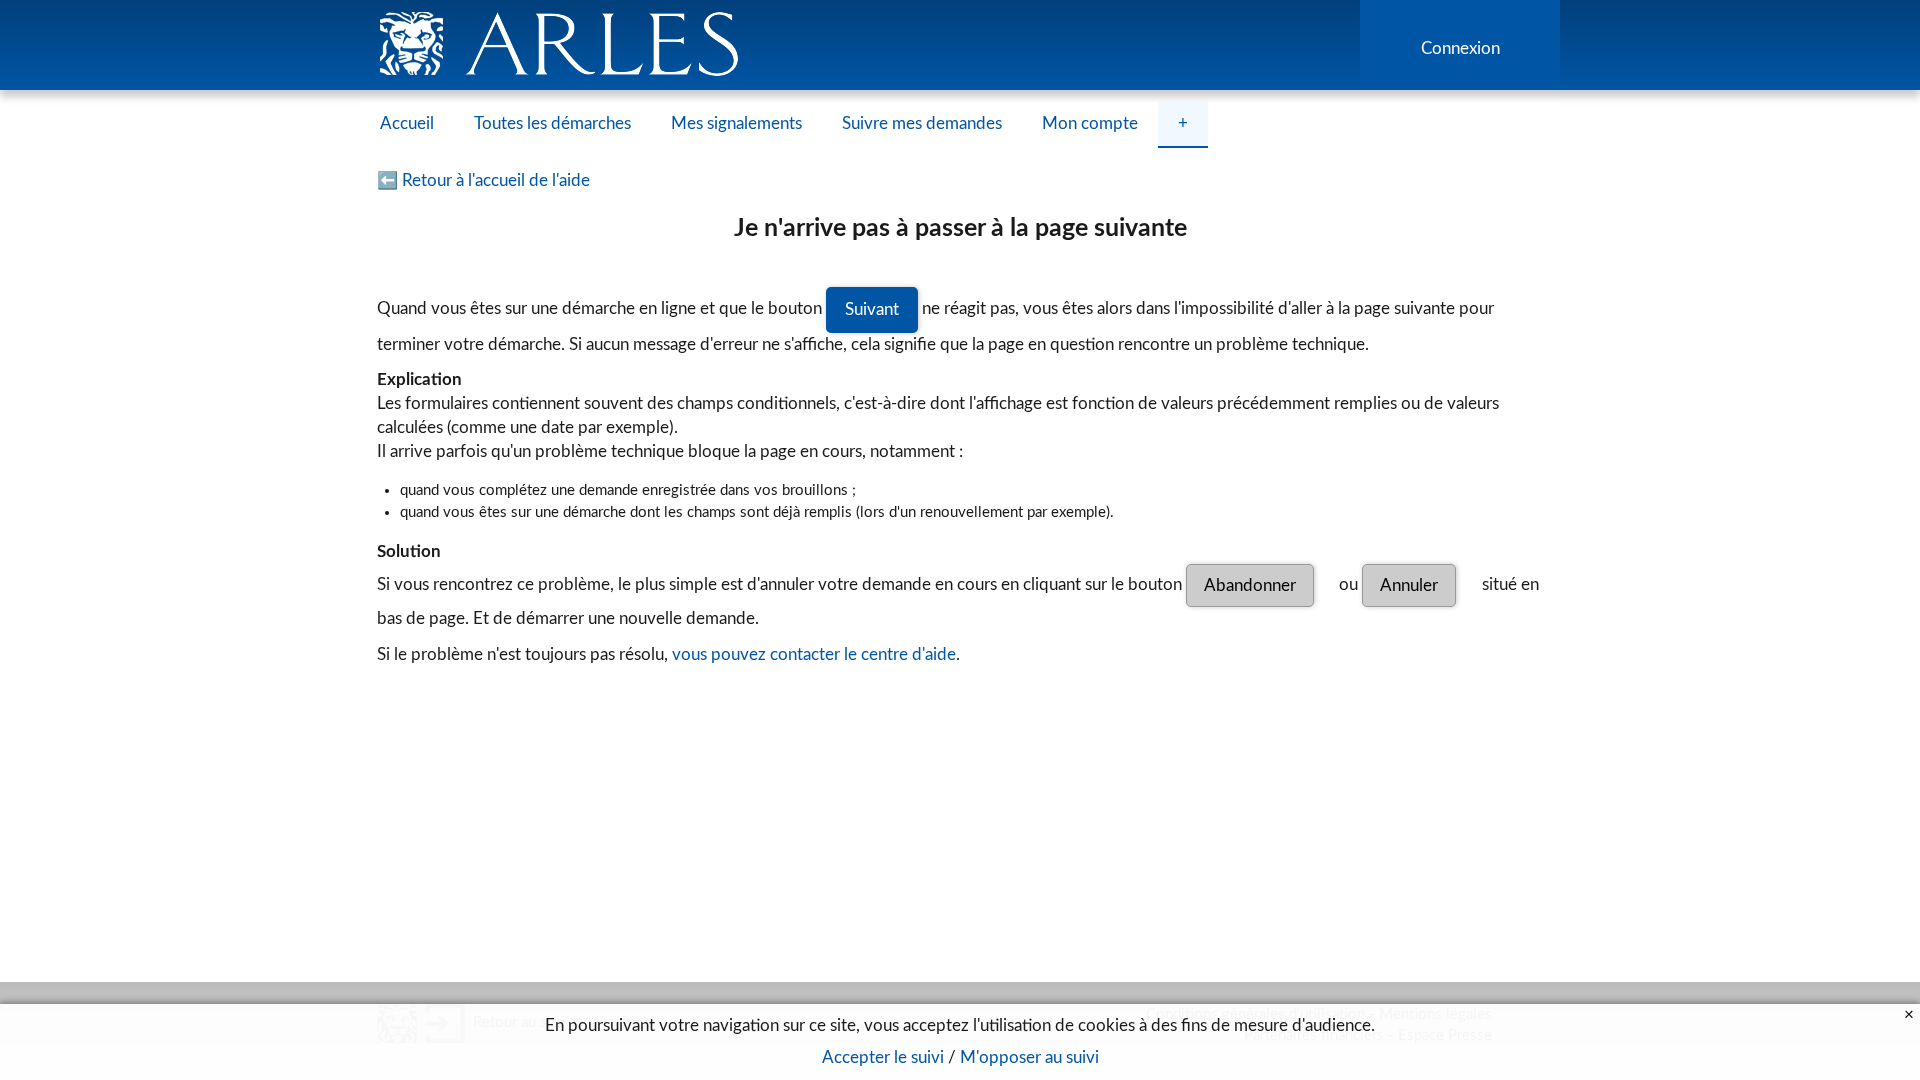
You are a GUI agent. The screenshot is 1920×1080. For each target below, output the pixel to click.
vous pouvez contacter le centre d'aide (814, 654)
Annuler (1409, 585)
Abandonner (1250, 585)
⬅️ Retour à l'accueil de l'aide (483, 180)
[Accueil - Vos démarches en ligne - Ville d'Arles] (960, 45)
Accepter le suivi (883, 1057)
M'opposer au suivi (1029, 1057)
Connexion (1460, 48)
